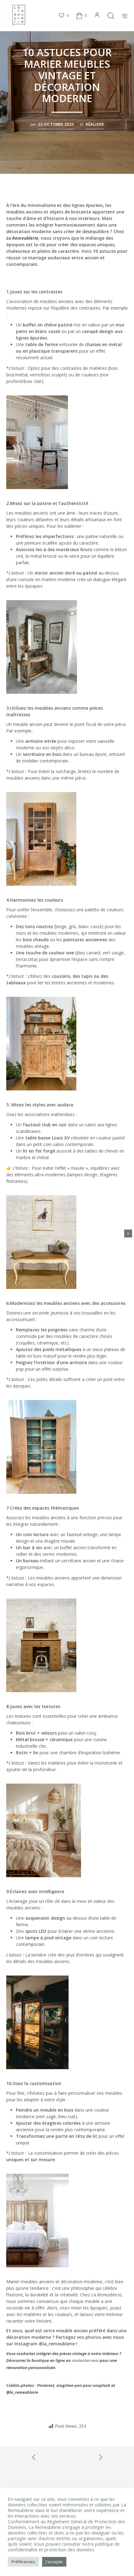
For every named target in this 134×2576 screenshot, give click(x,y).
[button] (64, 16)
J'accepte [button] (54, 2562)
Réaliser (95, 124)
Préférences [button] (23, 2562)
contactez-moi (85, 2360)
